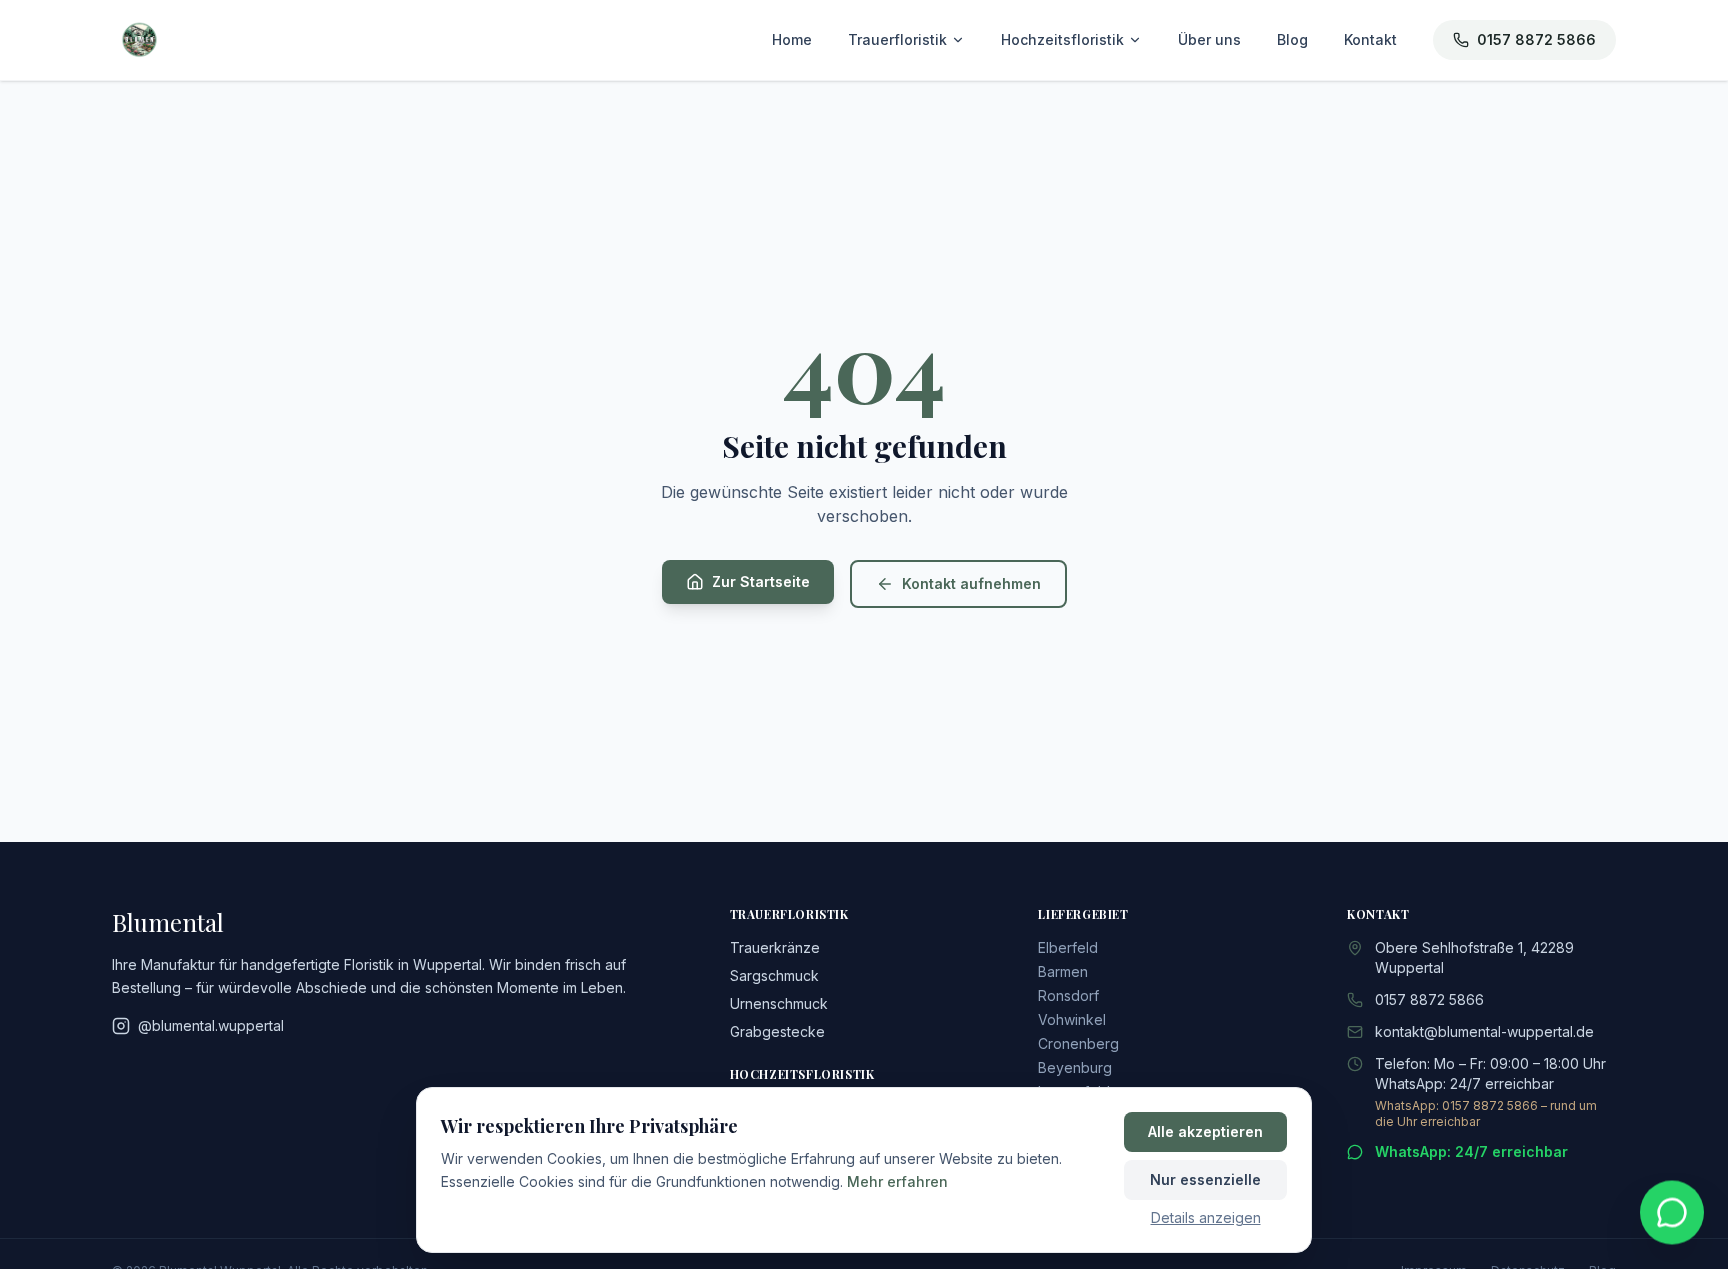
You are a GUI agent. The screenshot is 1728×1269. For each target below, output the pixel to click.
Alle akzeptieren (1205, 1131)
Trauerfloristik (897, 39)
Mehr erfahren (897, 1181)
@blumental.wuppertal (211, 1025)
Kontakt (1370, 39)
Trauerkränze (775, 947)
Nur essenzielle (1205, 1179)
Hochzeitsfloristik (1062, 39)
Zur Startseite (761, 581)
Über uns (1209, 39)
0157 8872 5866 (1536, 39)
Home (792, 39)
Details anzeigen (1206, 1217)
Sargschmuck (774, 975)
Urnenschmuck (779, 1003)
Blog (1292, 39)
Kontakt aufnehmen (971, 583)
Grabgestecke (777, 1031)
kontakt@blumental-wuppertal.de (1484, 1031)
